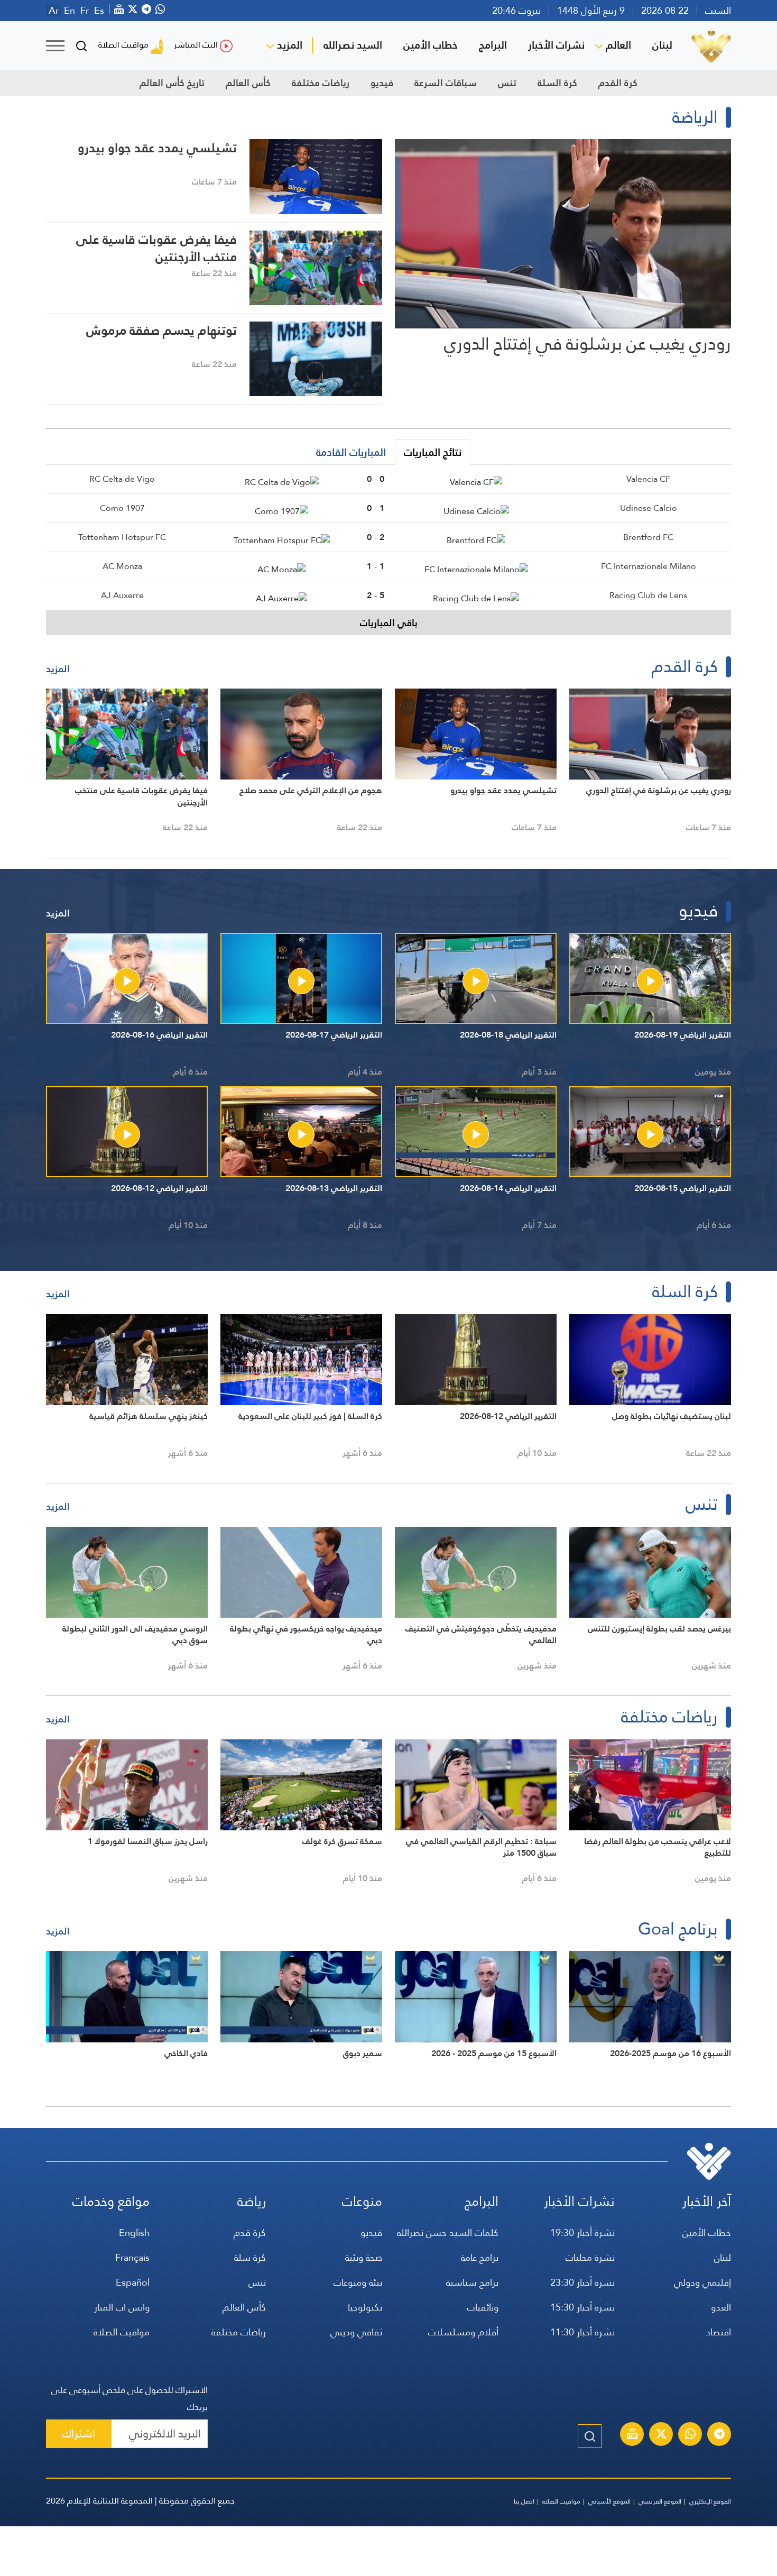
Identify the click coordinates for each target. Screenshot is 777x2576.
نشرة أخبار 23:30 (582, 2282)
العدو (721, 2307)
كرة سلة (250, 2257)
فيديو (382, 83)
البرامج (493, 45)
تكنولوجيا (365, 2307)
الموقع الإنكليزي (710, 2501)
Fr (85, 11)
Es (99, 11)
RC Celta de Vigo (122, 479)
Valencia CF (648, 479)
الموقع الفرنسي (660, 2501)
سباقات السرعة (446, 83)
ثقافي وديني (356, 2332)
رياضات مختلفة (321, 83)
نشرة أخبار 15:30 (582, 2307)
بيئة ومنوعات (358, 2282)
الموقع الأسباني (609, 2501)
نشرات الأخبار (556, 45)
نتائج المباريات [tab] (433, 452)
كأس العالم (248, 83)
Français (132, 2257)
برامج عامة (480, 2257)
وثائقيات (483, 2307)
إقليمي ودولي (702, 2282)
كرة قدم (250, 2233)
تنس (507, 83)
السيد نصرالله (353, 45)
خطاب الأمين (431, 45)
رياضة (252, 2201)
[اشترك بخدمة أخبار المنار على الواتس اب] (690, 2435)
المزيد (290, 45)
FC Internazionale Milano (649, 566)
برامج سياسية (472, 2282)
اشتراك (79, 2433)
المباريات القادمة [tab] (351, 452)
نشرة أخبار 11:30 (582, 2332)
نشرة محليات (590, 2257)
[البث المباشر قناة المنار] (632, 2435)
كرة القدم (618, 83)
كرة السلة (557, 83)
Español (133, 2282)
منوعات (362, 2201)
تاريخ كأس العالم (172, 83)
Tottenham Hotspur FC (122, 537)
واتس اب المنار (122, 2307)
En (70, 11)
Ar (54, 11)
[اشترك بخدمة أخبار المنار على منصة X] (661, 2435)
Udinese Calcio (649, 508)
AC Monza (122, 566)
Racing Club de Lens (648, 595)
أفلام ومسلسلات (463, 2332)
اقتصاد (718, 2332)
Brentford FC (648, 537)
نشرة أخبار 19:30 (582, 2233)
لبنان (662, 45)
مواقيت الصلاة (123, 45)
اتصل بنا (524, 2501)
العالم (618, 45)
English (134, 2233)
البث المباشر (196, 45)
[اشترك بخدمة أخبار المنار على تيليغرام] (719, 2435)
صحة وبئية (364, 2257)
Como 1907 (122, 508)
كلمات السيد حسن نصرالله (448, 2233)
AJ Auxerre (122, 595)
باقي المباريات (389, 623)
